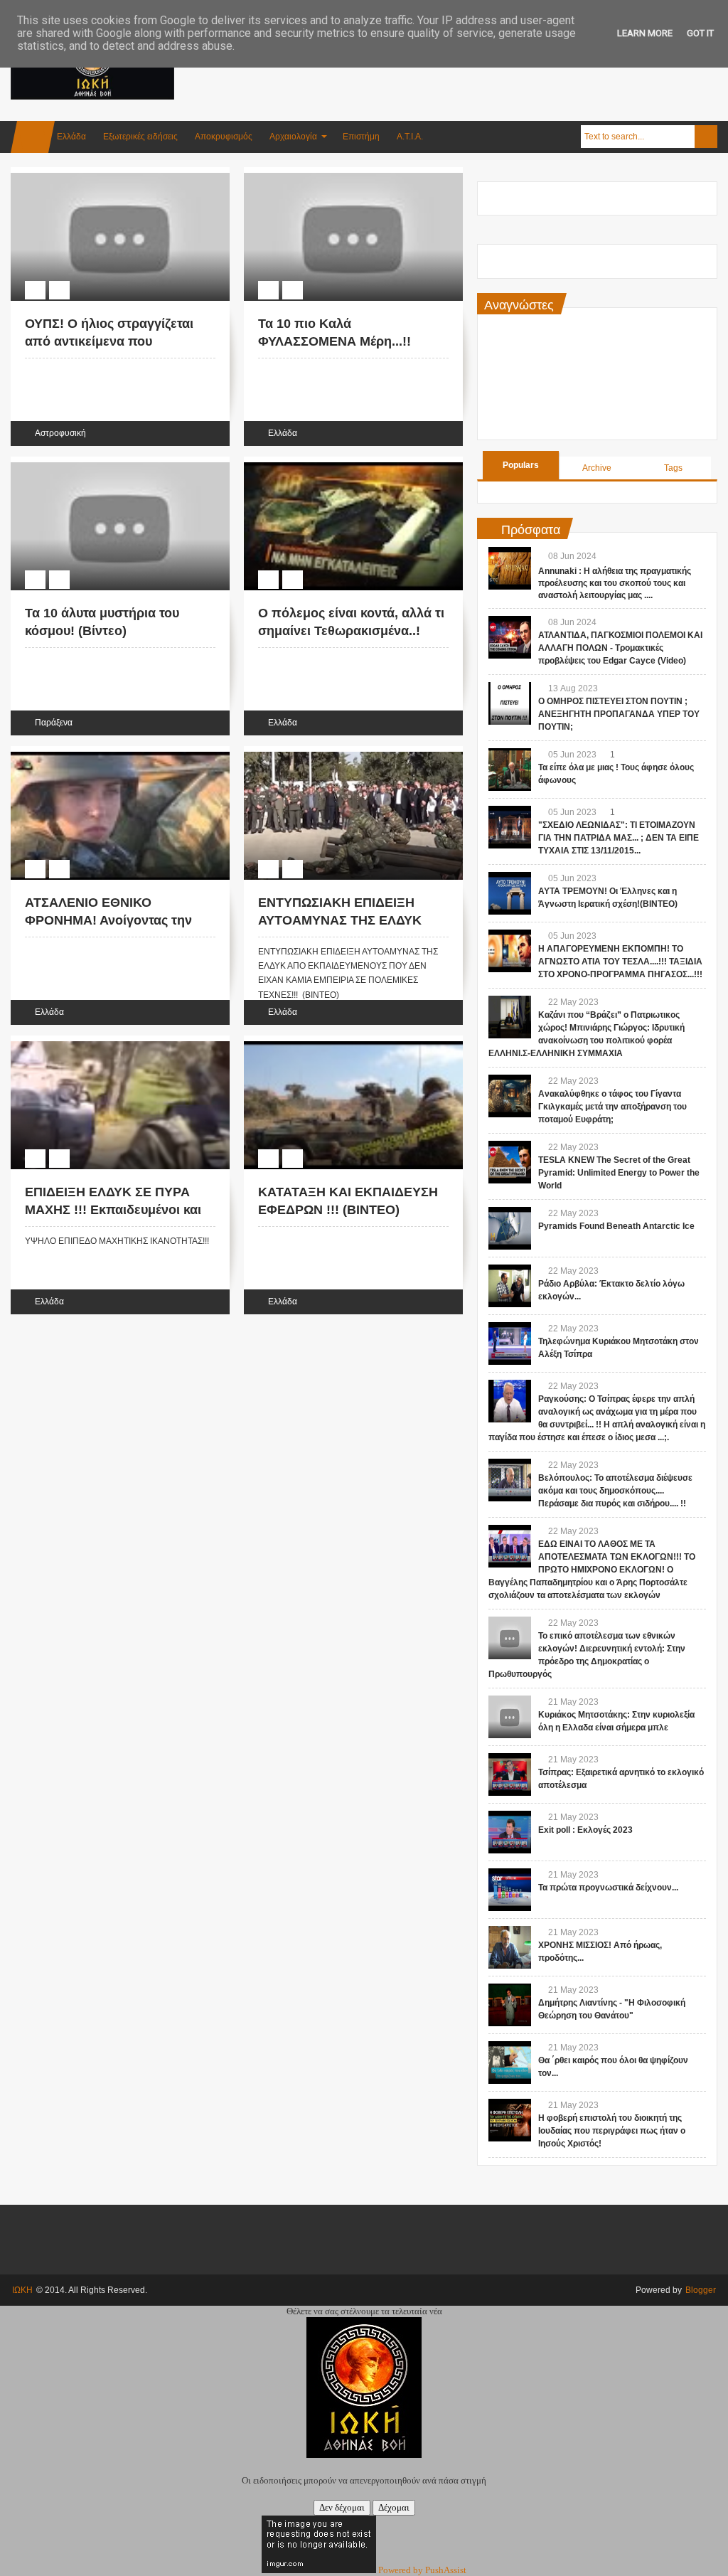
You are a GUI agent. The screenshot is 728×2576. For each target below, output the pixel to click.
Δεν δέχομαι (342, 2507)
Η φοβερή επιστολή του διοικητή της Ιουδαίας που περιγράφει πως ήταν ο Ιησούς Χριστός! (612, 2131)
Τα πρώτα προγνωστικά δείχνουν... (608, 1888)
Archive (597, 468)
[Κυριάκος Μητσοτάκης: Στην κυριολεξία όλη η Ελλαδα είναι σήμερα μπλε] (510, 1717)
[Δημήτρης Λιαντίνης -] (510, 2005)
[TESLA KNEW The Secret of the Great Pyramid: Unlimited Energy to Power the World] (510, 1162)
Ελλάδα (71, 137)
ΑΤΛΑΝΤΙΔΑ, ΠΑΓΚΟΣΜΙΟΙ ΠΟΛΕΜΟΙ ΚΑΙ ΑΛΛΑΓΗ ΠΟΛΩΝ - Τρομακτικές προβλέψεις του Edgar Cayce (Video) (620, 648)
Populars (521, 465)
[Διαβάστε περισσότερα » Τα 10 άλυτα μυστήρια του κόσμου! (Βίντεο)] (107, 464)
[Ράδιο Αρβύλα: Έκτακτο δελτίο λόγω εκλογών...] (510, 1286)
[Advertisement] (459, 70)
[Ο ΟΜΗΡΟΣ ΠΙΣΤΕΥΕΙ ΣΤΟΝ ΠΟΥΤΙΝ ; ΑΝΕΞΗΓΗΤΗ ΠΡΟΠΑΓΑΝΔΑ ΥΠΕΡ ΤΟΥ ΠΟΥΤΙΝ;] (510, 703)
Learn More (645, 33)
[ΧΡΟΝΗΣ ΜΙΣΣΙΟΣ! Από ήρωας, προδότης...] (510, 1947)
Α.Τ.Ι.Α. (410, 137)
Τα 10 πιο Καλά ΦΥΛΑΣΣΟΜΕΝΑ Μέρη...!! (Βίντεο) (334, 341)
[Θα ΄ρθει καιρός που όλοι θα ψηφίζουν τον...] (510, 2063)
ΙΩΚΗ (22, 2290)
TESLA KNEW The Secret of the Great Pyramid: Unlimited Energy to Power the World (619, 1173)
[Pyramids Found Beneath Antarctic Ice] (510, 1228)
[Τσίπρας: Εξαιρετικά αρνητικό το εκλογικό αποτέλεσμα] (510, 1774)
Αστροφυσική (60, 433)
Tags (673, 468)
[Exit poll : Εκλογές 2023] (510, 1832)
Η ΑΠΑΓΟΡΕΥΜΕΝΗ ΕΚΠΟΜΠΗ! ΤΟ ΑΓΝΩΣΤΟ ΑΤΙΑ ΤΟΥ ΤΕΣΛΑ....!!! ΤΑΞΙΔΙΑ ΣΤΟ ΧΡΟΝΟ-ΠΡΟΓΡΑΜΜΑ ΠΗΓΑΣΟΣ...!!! (620, 962)
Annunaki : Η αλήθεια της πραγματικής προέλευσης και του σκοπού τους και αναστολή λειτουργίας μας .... (615, 583)
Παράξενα (54, 723)
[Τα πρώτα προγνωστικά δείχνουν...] (510, 1890)
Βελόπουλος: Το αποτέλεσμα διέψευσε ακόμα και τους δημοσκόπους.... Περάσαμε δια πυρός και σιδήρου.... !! (615, 1491)
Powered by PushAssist (422, 2570)
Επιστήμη (361, 137)
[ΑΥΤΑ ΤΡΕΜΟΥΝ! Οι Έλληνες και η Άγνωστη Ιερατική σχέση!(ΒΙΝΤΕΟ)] (510, 893)
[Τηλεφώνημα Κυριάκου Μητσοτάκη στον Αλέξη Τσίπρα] (510, 1343)
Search (706, 137)
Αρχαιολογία (293, 137)
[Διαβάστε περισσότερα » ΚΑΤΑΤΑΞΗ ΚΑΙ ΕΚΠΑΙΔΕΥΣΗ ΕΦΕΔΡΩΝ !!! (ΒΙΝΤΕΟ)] (340, 1043)
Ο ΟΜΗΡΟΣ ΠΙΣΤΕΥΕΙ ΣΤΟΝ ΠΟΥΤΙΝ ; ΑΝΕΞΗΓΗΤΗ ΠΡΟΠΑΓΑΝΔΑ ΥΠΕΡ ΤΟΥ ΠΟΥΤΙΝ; (619, 714)
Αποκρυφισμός (224, 137)
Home (33, 137)
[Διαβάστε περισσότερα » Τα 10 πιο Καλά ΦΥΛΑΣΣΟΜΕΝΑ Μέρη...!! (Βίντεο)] (340, 175)
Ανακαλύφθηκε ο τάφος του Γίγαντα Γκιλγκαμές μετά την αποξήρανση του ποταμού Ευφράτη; (612, 1107)
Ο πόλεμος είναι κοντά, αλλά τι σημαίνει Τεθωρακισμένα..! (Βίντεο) (351, 631)
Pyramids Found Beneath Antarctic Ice (616, 1226)
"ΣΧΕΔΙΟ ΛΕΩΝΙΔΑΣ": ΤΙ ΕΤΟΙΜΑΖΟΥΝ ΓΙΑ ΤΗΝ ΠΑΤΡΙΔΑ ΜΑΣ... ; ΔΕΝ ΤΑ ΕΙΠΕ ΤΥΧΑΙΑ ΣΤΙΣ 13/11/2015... (619, 838)
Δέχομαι (394, 2507)
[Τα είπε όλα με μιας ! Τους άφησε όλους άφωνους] (510, 770)
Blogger (701, 2290)
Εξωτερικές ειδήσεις (140, 137)
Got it (700, 33)
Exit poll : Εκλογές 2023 (585, 1830)
